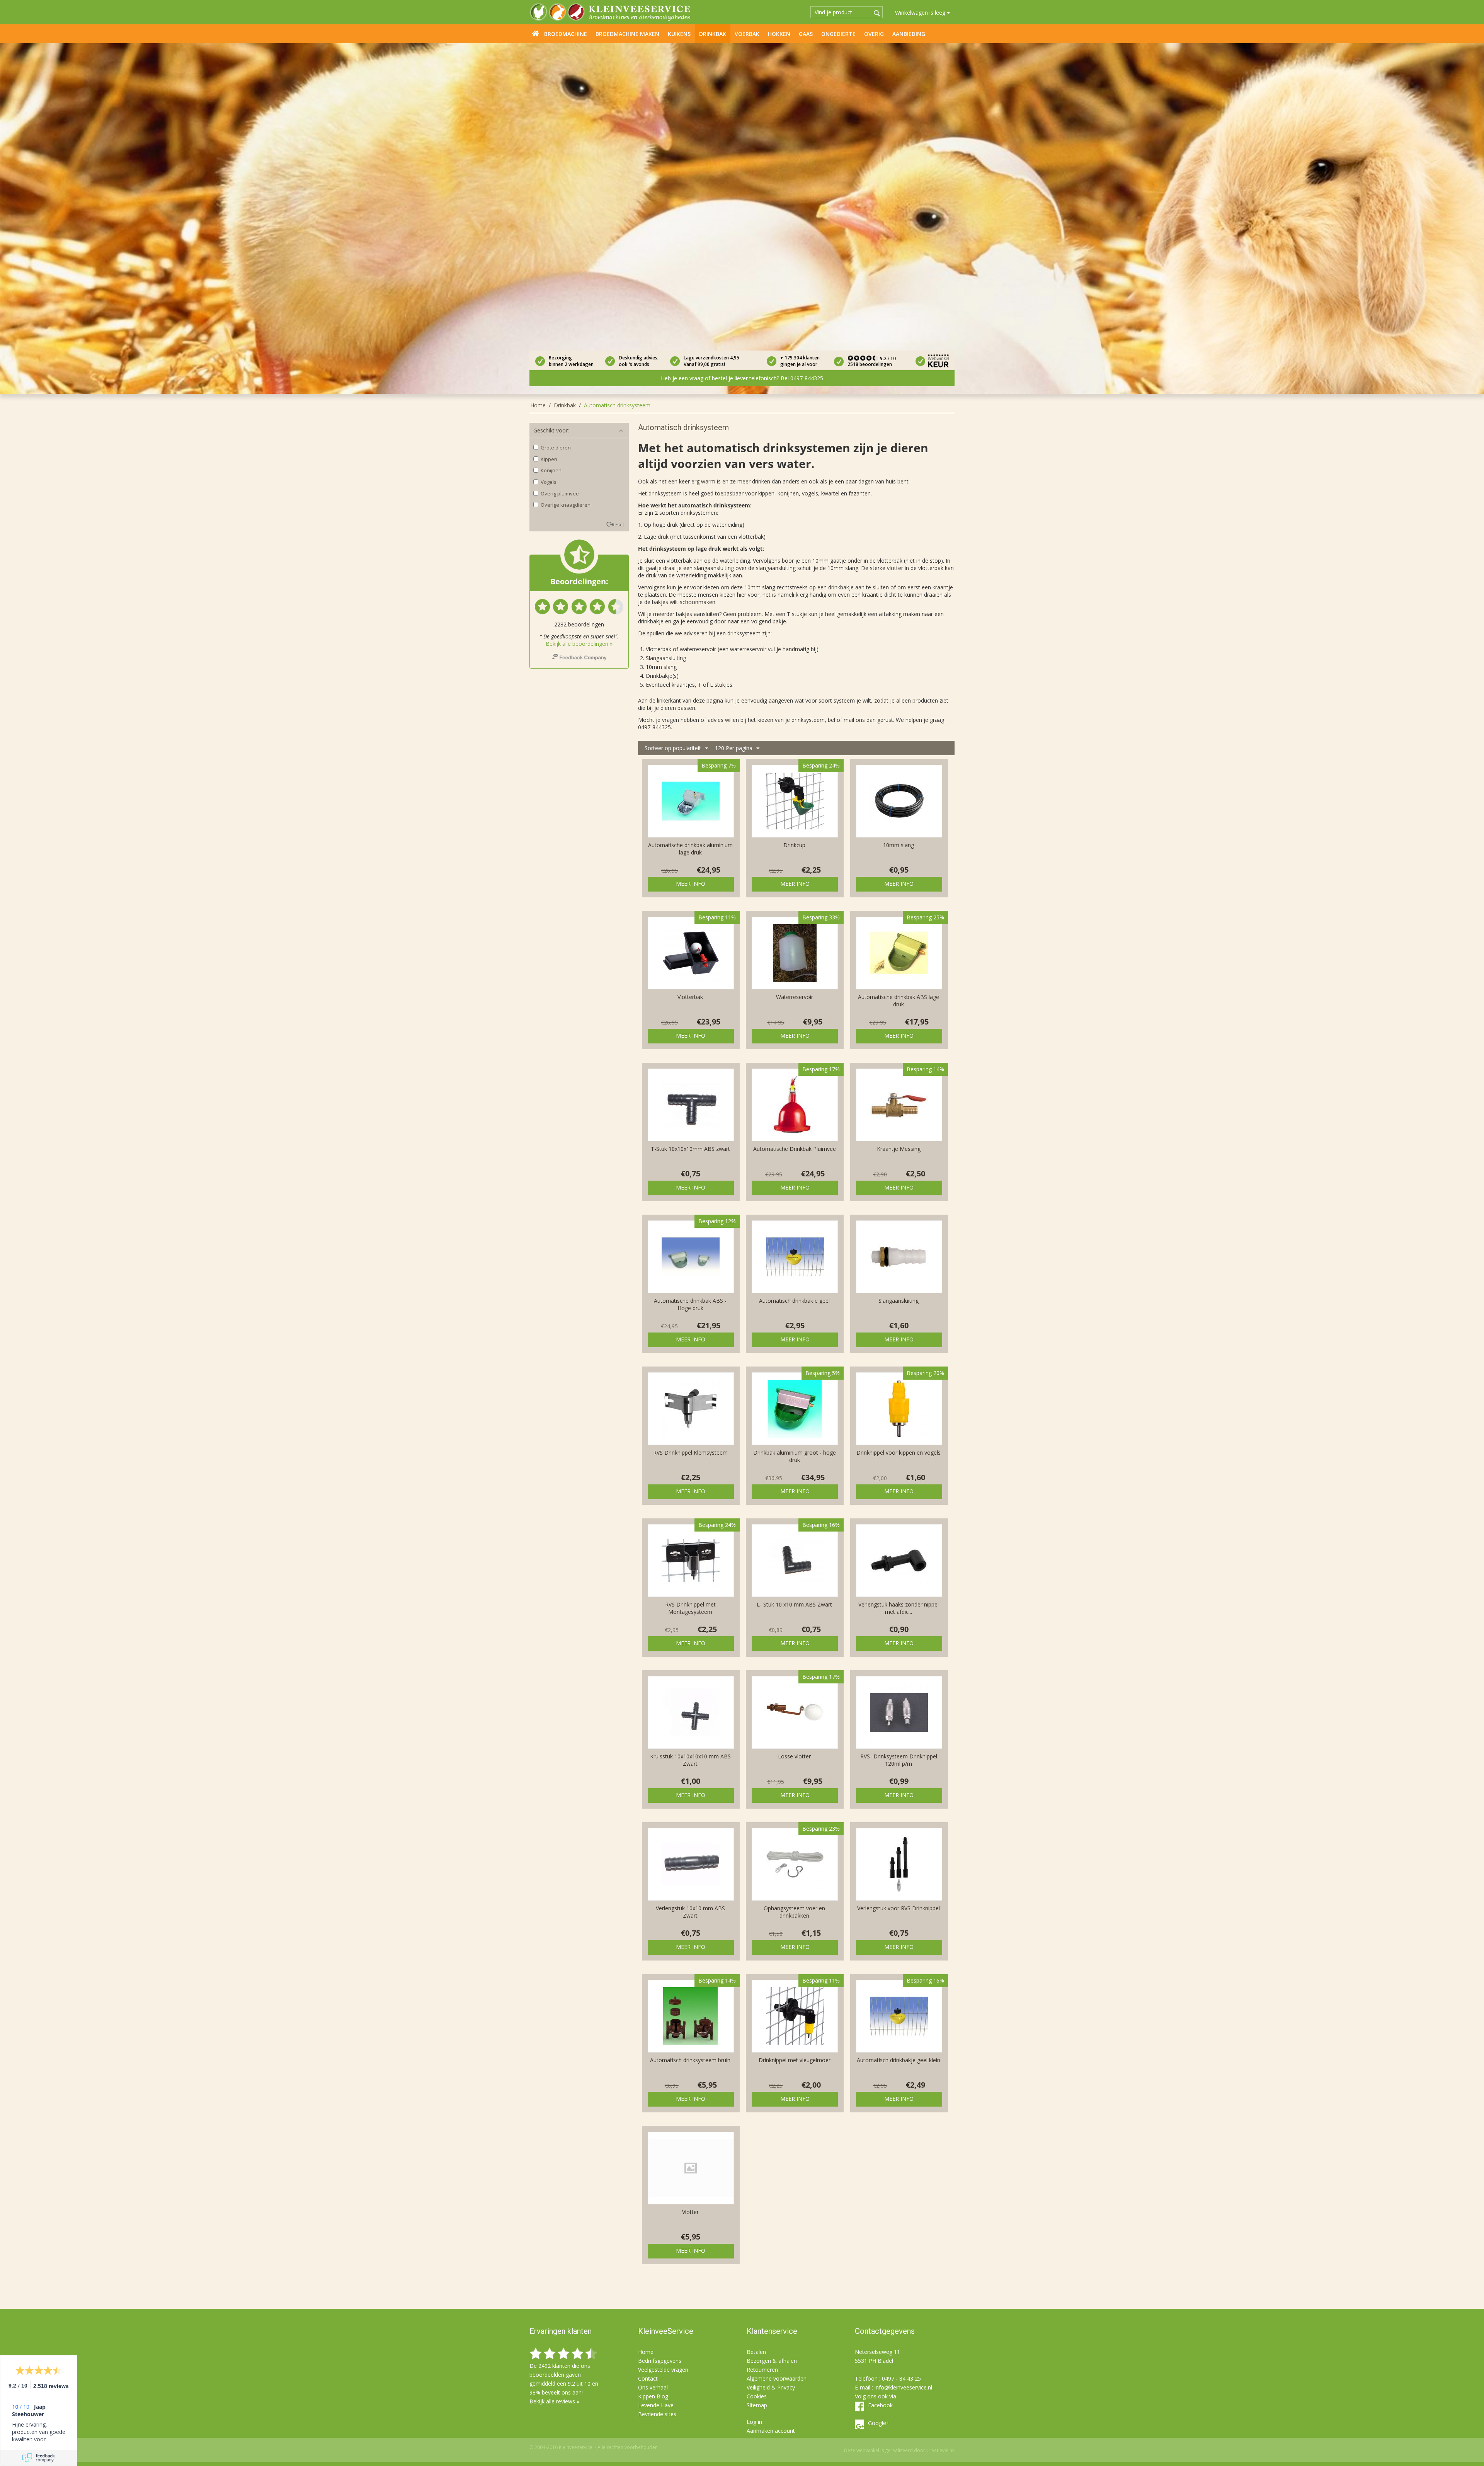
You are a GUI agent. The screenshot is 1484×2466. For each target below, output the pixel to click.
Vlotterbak (690, 997)
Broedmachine (566, 34)
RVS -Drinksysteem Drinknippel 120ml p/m (899, 1760)
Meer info (691, 884)
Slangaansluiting (899, 1301)
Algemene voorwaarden (777, 2378)
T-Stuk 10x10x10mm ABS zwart (690, 1149)
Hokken (779, 34)
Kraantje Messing (899, 1149)
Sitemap (757, 2405)
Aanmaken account (771, 2431)
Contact (648, 2378)
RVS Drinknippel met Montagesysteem (690, 1608)
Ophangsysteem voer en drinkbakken (794, 1912)
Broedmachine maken (627, 34)
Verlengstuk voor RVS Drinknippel (899, 1908)
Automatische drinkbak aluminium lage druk (690, 849)
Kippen (549, 459)
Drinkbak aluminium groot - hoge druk (795, 1456)
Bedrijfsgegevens (660, 2361)
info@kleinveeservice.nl (903, 2387)
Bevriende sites (657, 2414)
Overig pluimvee (560, 494)
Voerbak (747, 34)
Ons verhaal (653, 2387)
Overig (874, 34)
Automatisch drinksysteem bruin (690, 2060)
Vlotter (690, 2212)
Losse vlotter (794, 1756)
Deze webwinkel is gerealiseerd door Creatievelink (899, 2450)
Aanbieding (909, 34)
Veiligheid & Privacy (771, 2387)
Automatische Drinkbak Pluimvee (795, 1149)
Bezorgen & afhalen (772, 2361)
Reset (618, 524)
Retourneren (762, 2370)
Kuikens (679, 34)
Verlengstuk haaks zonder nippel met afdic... (899, 1608)
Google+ (879, 2423)
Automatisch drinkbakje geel (794, 1301)
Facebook (880, 2405)
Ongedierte (838, 34)
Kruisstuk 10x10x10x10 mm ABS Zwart (690, 1760)
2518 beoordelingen (870, 364)
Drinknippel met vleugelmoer (795, 2060)
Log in (754, 2422)
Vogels (549, 482)
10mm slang (899, 845)
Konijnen (551, 470)
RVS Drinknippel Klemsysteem (690, 1453)
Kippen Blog (653, 2396)
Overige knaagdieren (566, 505)
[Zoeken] (877, 13)
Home (536, 33)
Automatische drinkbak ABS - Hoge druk (690, 1304)
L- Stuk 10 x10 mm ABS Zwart (794, 1604)
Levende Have (656, 2405)
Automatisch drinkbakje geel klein (899, 2060)
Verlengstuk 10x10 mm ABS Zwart (690, 1912)
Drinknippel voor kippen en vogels (899, 1453)
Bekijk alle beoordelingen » (579, 644)
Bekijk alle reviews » (554, 2401)
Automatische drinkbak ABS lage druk (899, 1001)
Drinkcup (794, 845)
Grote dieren (556, 448)
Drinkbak (713, 34)
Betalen (756, 2352)
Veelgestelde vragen (663, 2370)
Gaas (806, 34)
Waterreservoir (795, 997)
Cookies (757, 2396)
